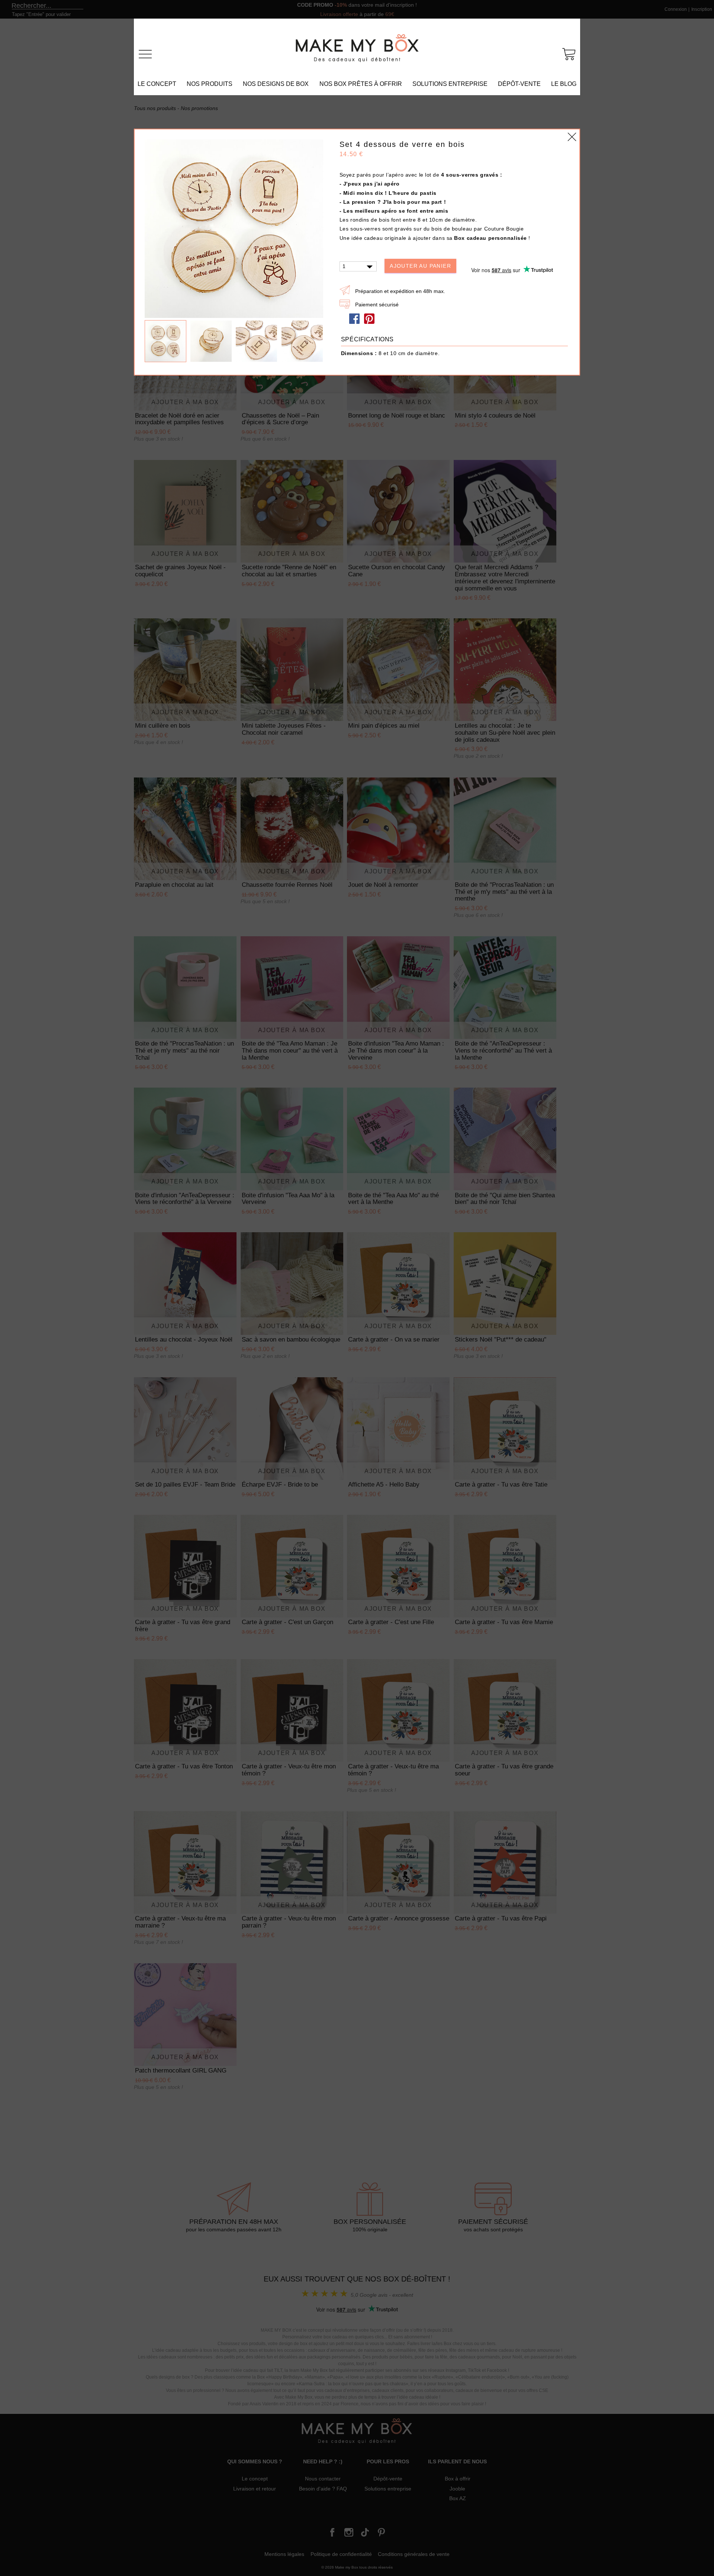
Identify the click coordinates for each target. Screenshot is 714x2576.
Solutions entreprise (450, 84)
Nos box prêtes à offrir (361, 84)
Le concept (157, 84)
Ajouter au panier (420, 266)
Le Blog (564, 84)
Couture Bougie (504, 229)
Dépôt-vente (519, 84)
